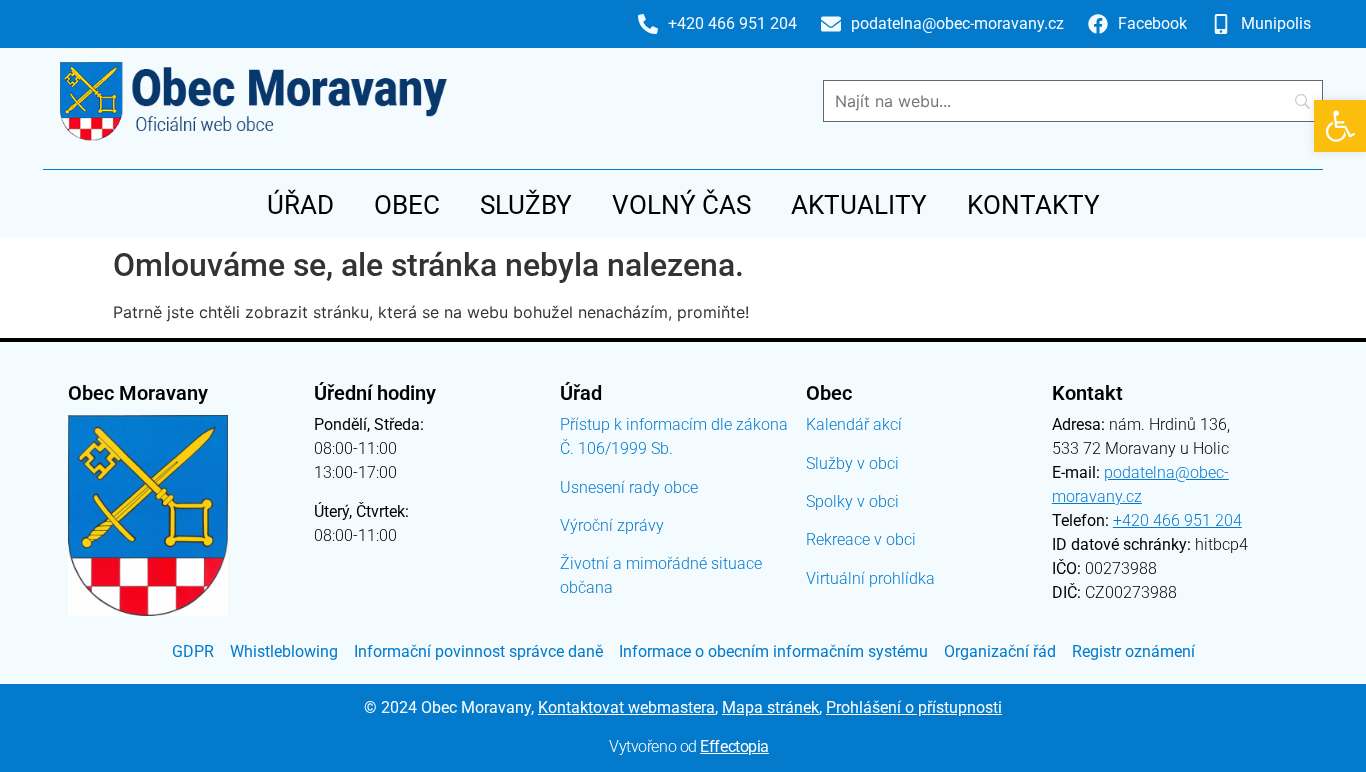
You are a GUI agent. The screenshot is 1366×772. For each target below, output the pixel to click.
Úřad (300, 205)
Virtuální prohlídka (870, 578)
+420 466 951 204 (1177, 520)
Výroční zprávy (612, 525)
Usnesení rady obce (629, 487)
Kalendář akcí (854, 424)
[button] (1340, 126)
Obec (407, 205)
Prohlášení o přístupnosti (914, 707)
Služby (526, 205)
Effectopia (734, 746)
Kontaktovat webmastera (626, 707)
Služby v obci (852, 463)
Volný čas (681, 205)
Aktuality (859, 205)
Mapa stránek (770, 707)
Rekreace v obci (861, 539)
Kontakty (1033, 205)
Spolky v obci (852, 501)
